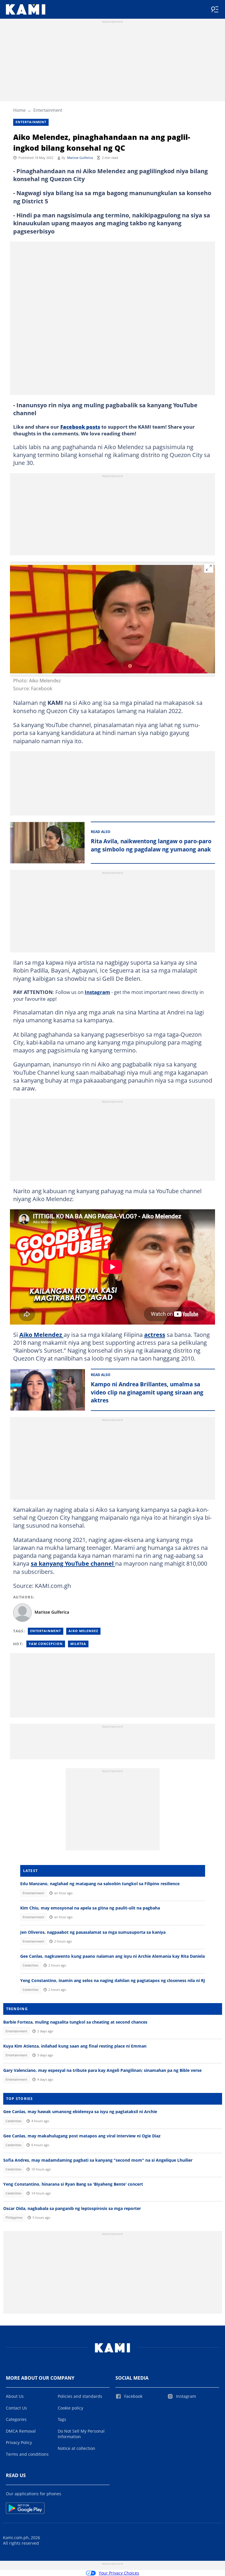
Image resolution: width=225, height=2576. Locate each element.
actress (155, 1335)
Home (19, 110)
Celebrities (30, 1965)
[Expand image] (209, 568)
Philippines (14, 2218)
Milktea (78, 1644)
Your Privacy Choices (119, 2573)
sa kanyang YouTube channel (73, 1563)
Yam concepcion (46, 1644)
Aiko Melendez (41, 1335)
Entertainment (48, 110)
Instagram (97, 992)
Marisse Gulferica (80, 158)
